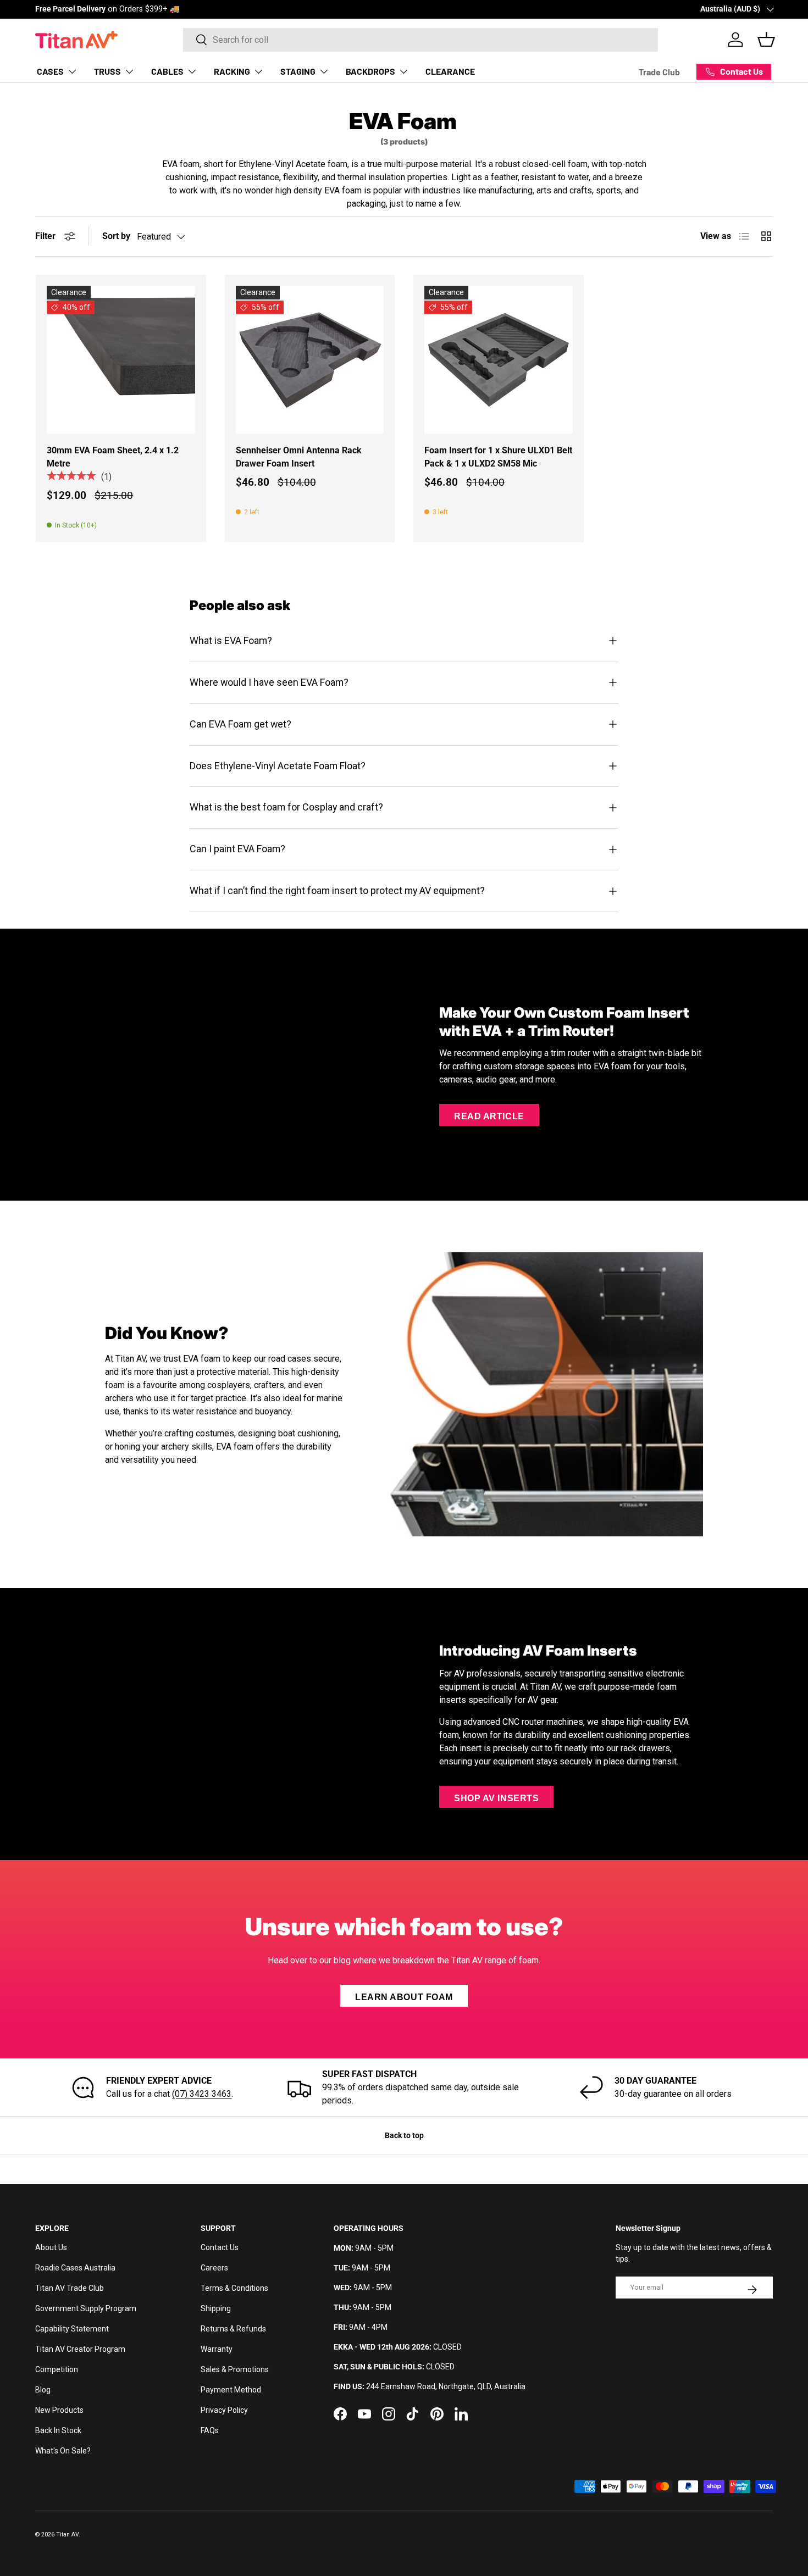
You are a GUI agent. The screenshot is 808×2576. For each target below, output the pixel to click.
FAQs (210, 2430)
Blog (43, 2390)
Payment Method (231, 2390)
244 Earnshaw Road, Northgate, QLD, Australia (446, 2386)
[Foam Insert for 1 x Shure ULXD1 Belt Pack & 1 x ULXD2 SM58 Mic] (499, 360)
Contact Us (220, 2247)
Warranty (217, 2349)
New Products (59, 2410)
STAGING (298, 71)
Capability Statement (72, 2329)
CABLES (167, 71)
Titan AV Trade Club (70, 2288)
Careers (214, 2268)
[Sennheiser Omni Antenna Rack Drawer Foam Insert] (310, 360)
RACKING (232, 71)
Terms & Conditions (234, 2288)
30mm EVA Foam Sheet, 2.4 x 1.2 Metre (113, 457)
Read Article (489, 1116)
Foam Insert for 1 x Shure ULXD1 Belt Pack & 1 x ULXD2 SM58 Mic (498, 457)
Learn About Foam (404, 1997)
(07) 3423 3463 (202, 2094)
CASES (50, 71)
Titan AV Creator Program (80, 2349)
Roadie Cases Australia (75, 2268)
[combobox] (420, 40)
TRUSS (107, 71)
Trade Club (659, 72)
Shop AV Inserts (496, 1798)
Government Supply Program (86, 2308)
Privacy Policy (224, 2410)
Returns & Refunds (233, 2329)
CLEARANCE (450, 71)
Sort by (116, 236)
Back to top (404, 2135)
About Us (51, 2247)
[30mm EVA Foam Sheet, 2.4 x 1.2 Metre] (121, 360)
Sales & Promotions (235, 2369)
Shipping (216, 2308)
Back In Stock (58, 2430)
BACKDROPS (370, 71)
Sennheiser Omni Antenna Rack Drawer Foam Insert (299, 457)
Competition (57, 2369)
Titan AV (67, 2535)
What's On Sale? (63, 2451)
